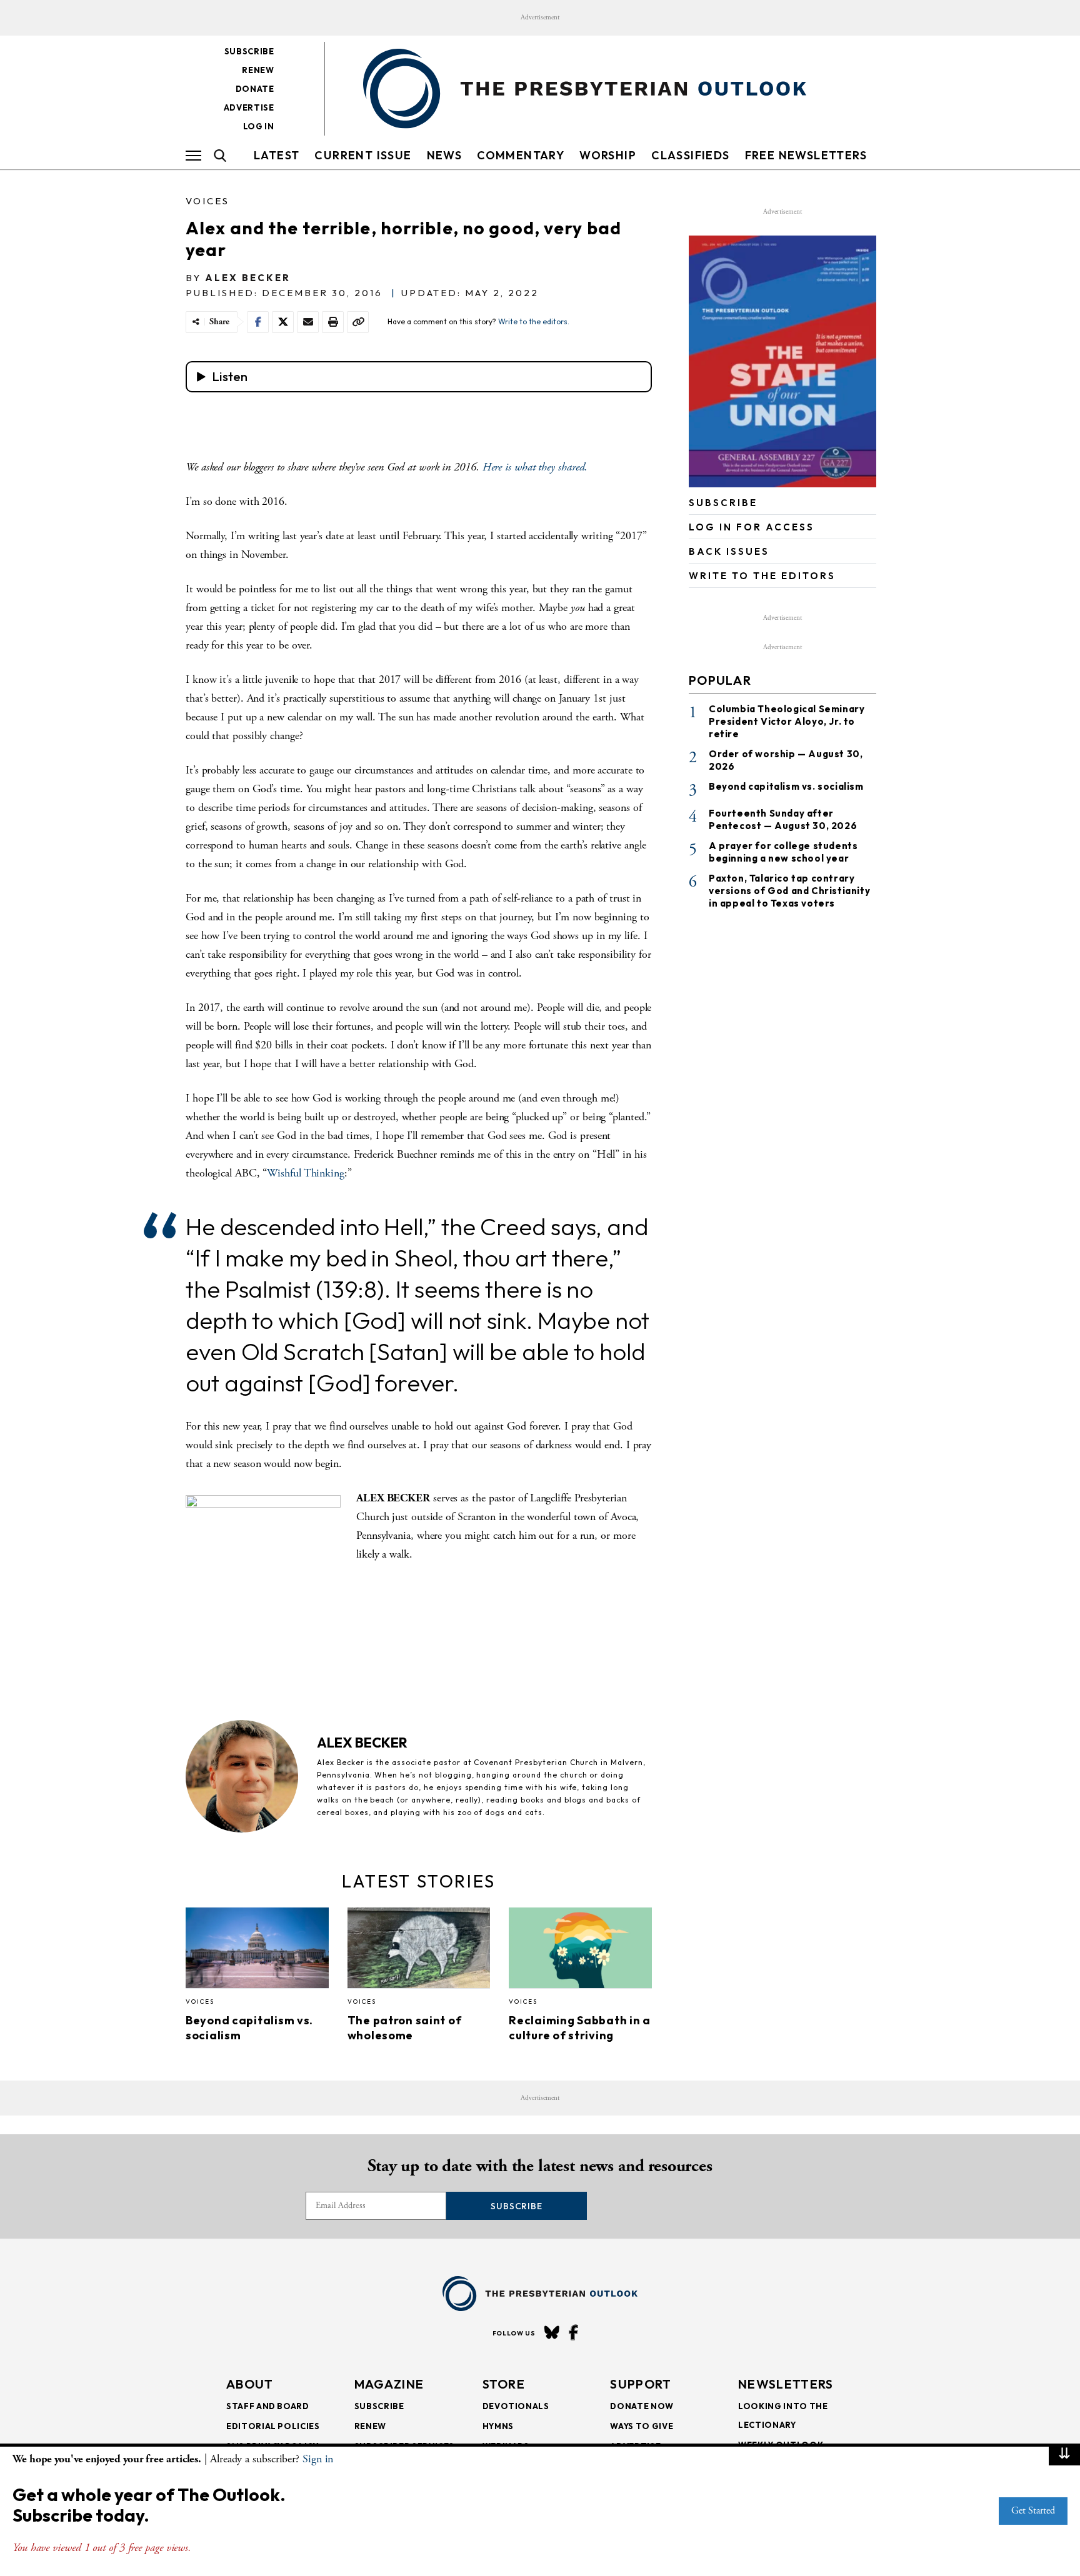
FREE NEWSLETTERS (806, 155)
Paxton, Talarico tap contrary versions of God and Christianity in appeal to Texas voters (789, 891)
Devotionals (516, 2406)
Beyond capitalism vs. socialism (786, 786)
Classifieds (690, 155)
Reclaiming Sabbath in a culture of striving (580, 2028)
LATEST (277, 155)
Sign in (318, 2459)
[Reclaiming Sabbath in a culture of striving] (580, 1951)
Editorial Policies (273, 2426)
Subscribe (249, 51)
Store (504, 2384)
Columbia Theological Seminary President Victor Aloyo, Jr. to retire (787, 721)
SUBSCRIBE (723, 503)
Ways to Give (642, 2426)
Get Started (1033, 2511)
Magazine (389, 2384)
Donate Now (642, 2406)
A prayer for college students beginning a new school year (783, 852)
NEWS (445, 155)
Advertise (249, 107)
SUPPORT (641, 2384)
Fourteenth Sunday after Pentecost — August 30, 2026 (783, 819)
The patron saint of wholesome (405, 2028)
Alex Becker (248, 278)
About (250, 2384)
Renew (258, 70)
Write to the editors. (534, 321)
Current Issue (363, 155)
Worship (608, 155)
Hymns (498, 2426)
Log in (259, 126)
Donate (255, 89)
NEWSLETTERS (786, 2384)
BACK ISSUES (729, 551)
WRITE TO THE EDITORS (762, 576)
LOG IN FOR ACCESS (752, 527)
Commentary (521, 155)
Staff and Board (268, 2406)
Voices (207, 201)
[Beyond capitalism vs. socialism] (257, 1951)
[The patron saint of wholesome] (419, 1951)
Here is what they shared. (535, 467)
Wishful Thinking (306, 1173)
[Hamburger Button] (193, 156)
